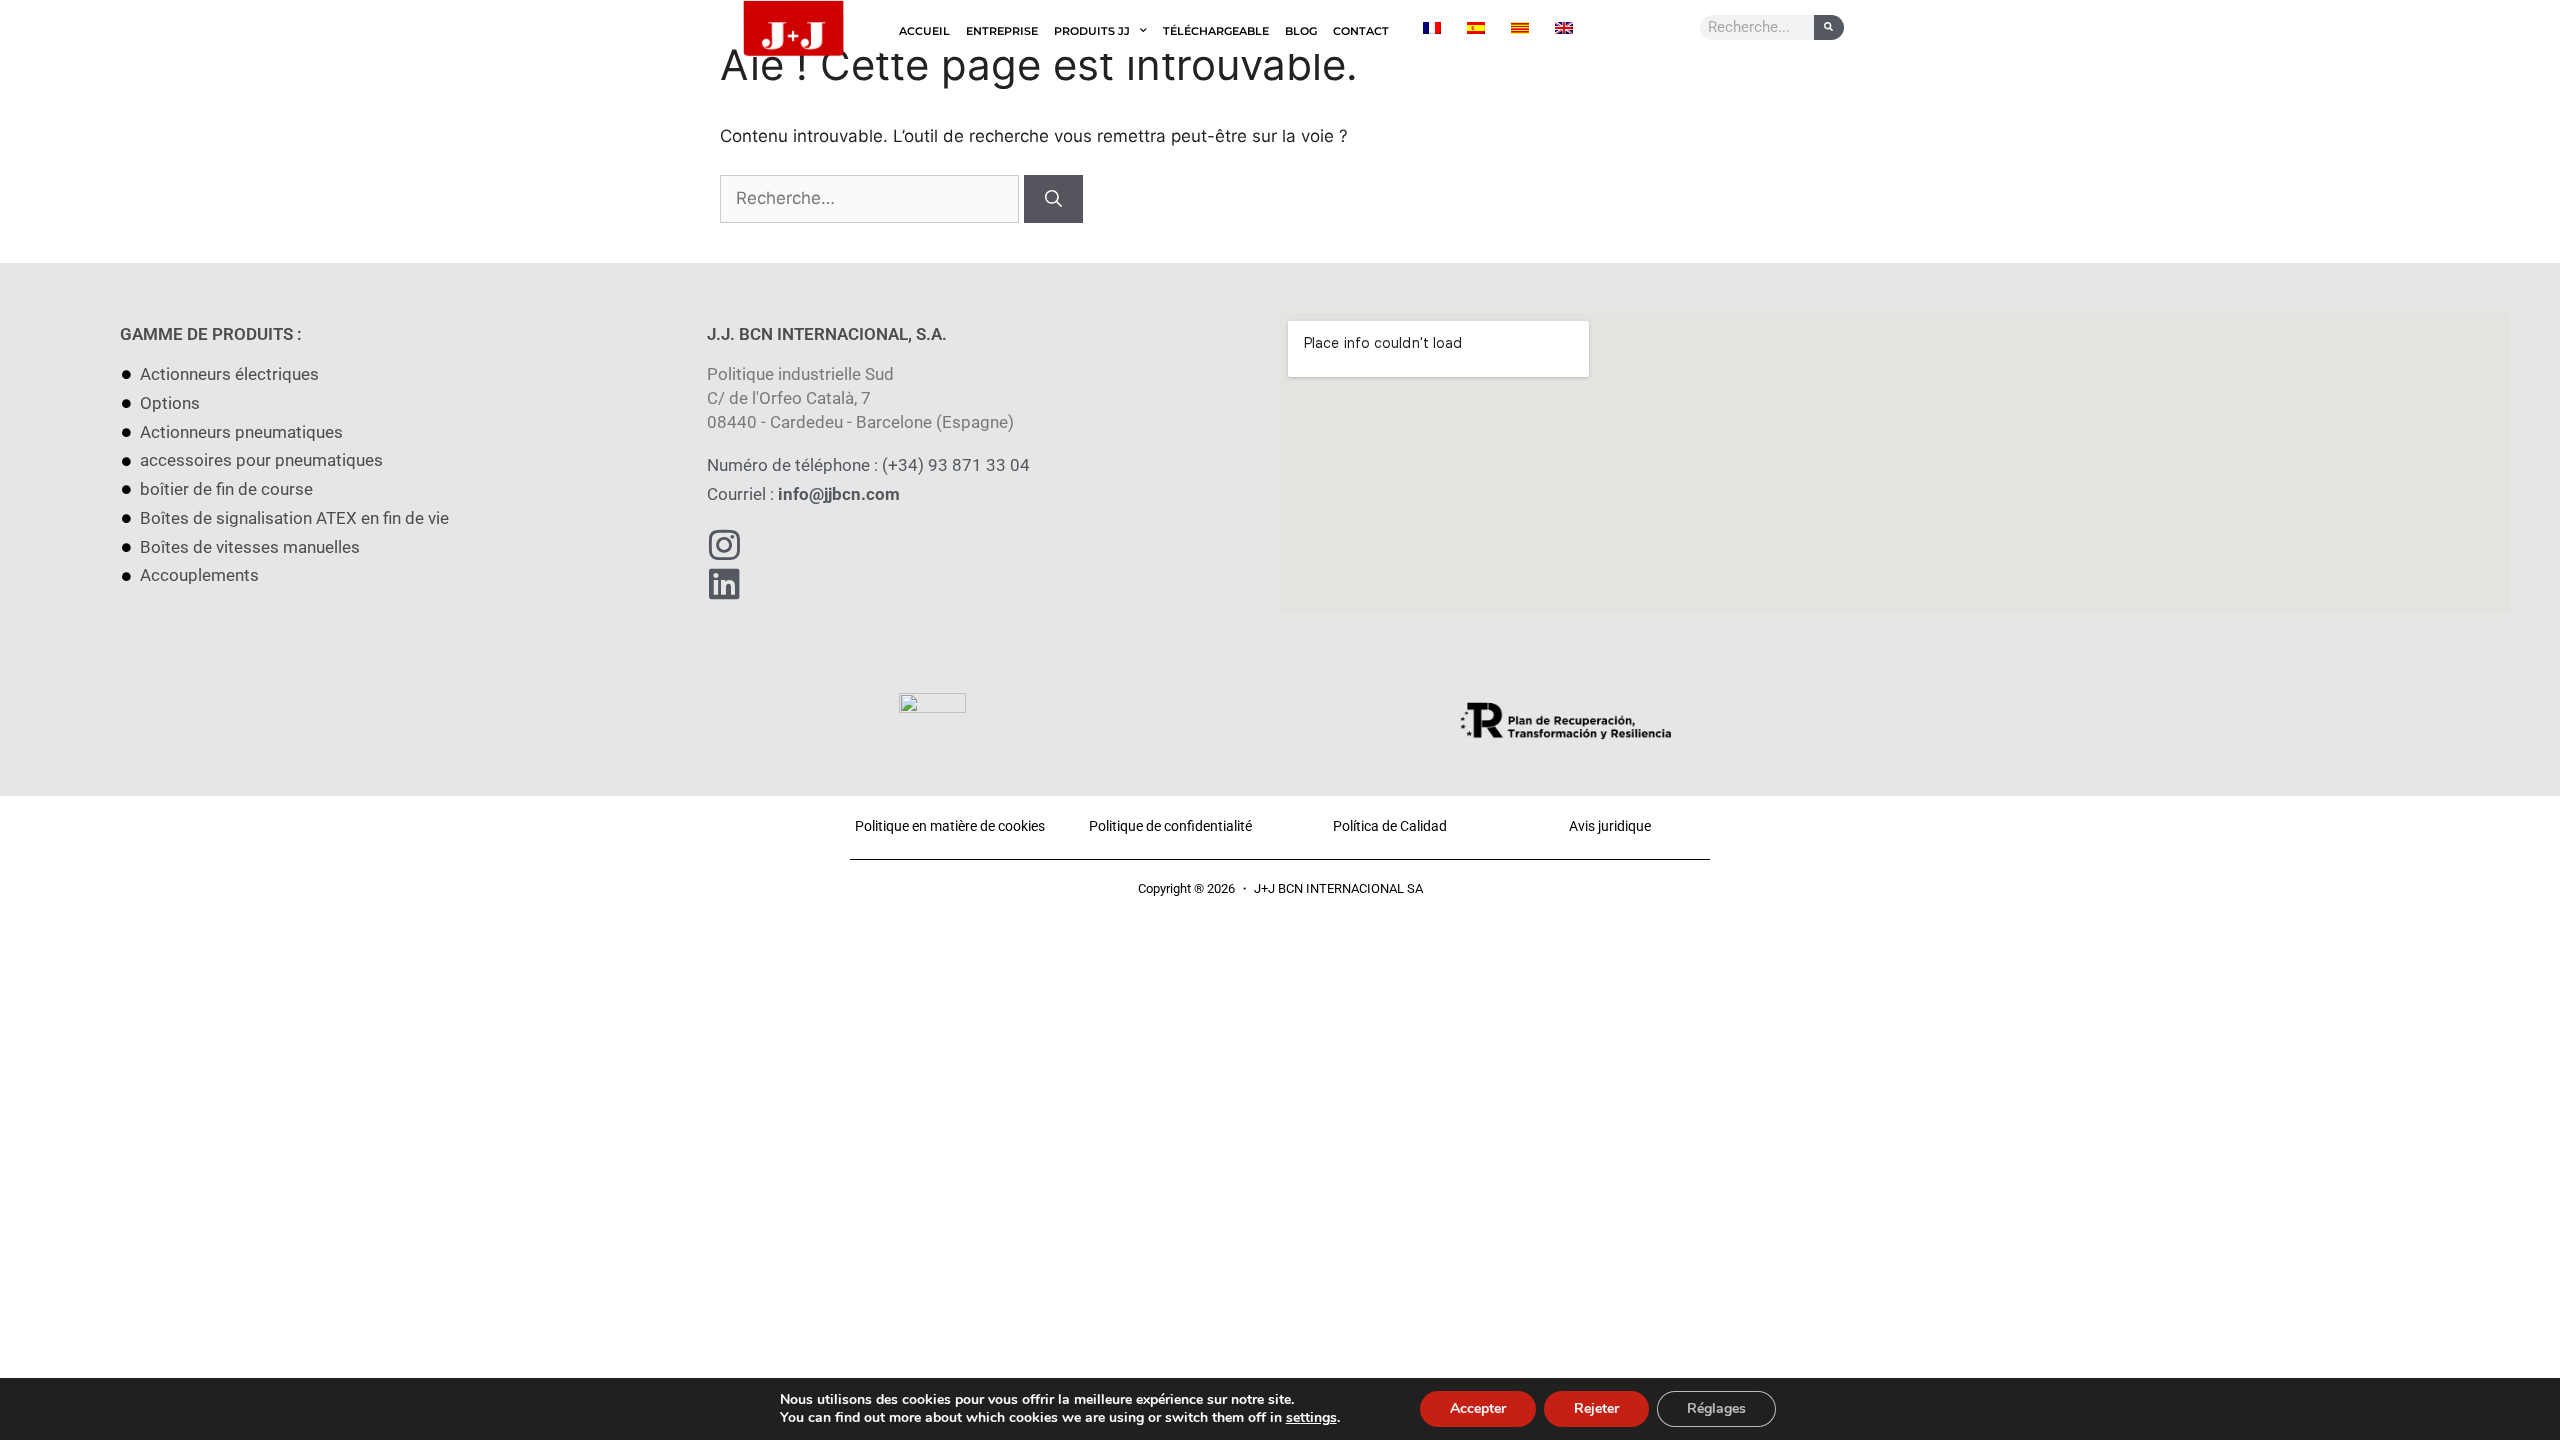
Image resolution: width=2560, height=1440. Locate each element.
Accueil (924, 31)
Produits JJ (1092, 31)
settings (1311, 1418)
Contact (1361, 31)
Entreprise (1002, 31)
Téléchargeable (1216, 31)
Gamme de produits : (211, 334)
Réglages (1716, 1408)
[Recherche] (1829, 27)
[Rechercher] (1053, 199)
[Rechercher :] (872, 198)
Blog (1301, 31)
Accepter (1478, 1408)
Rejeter (1596, 1408)
